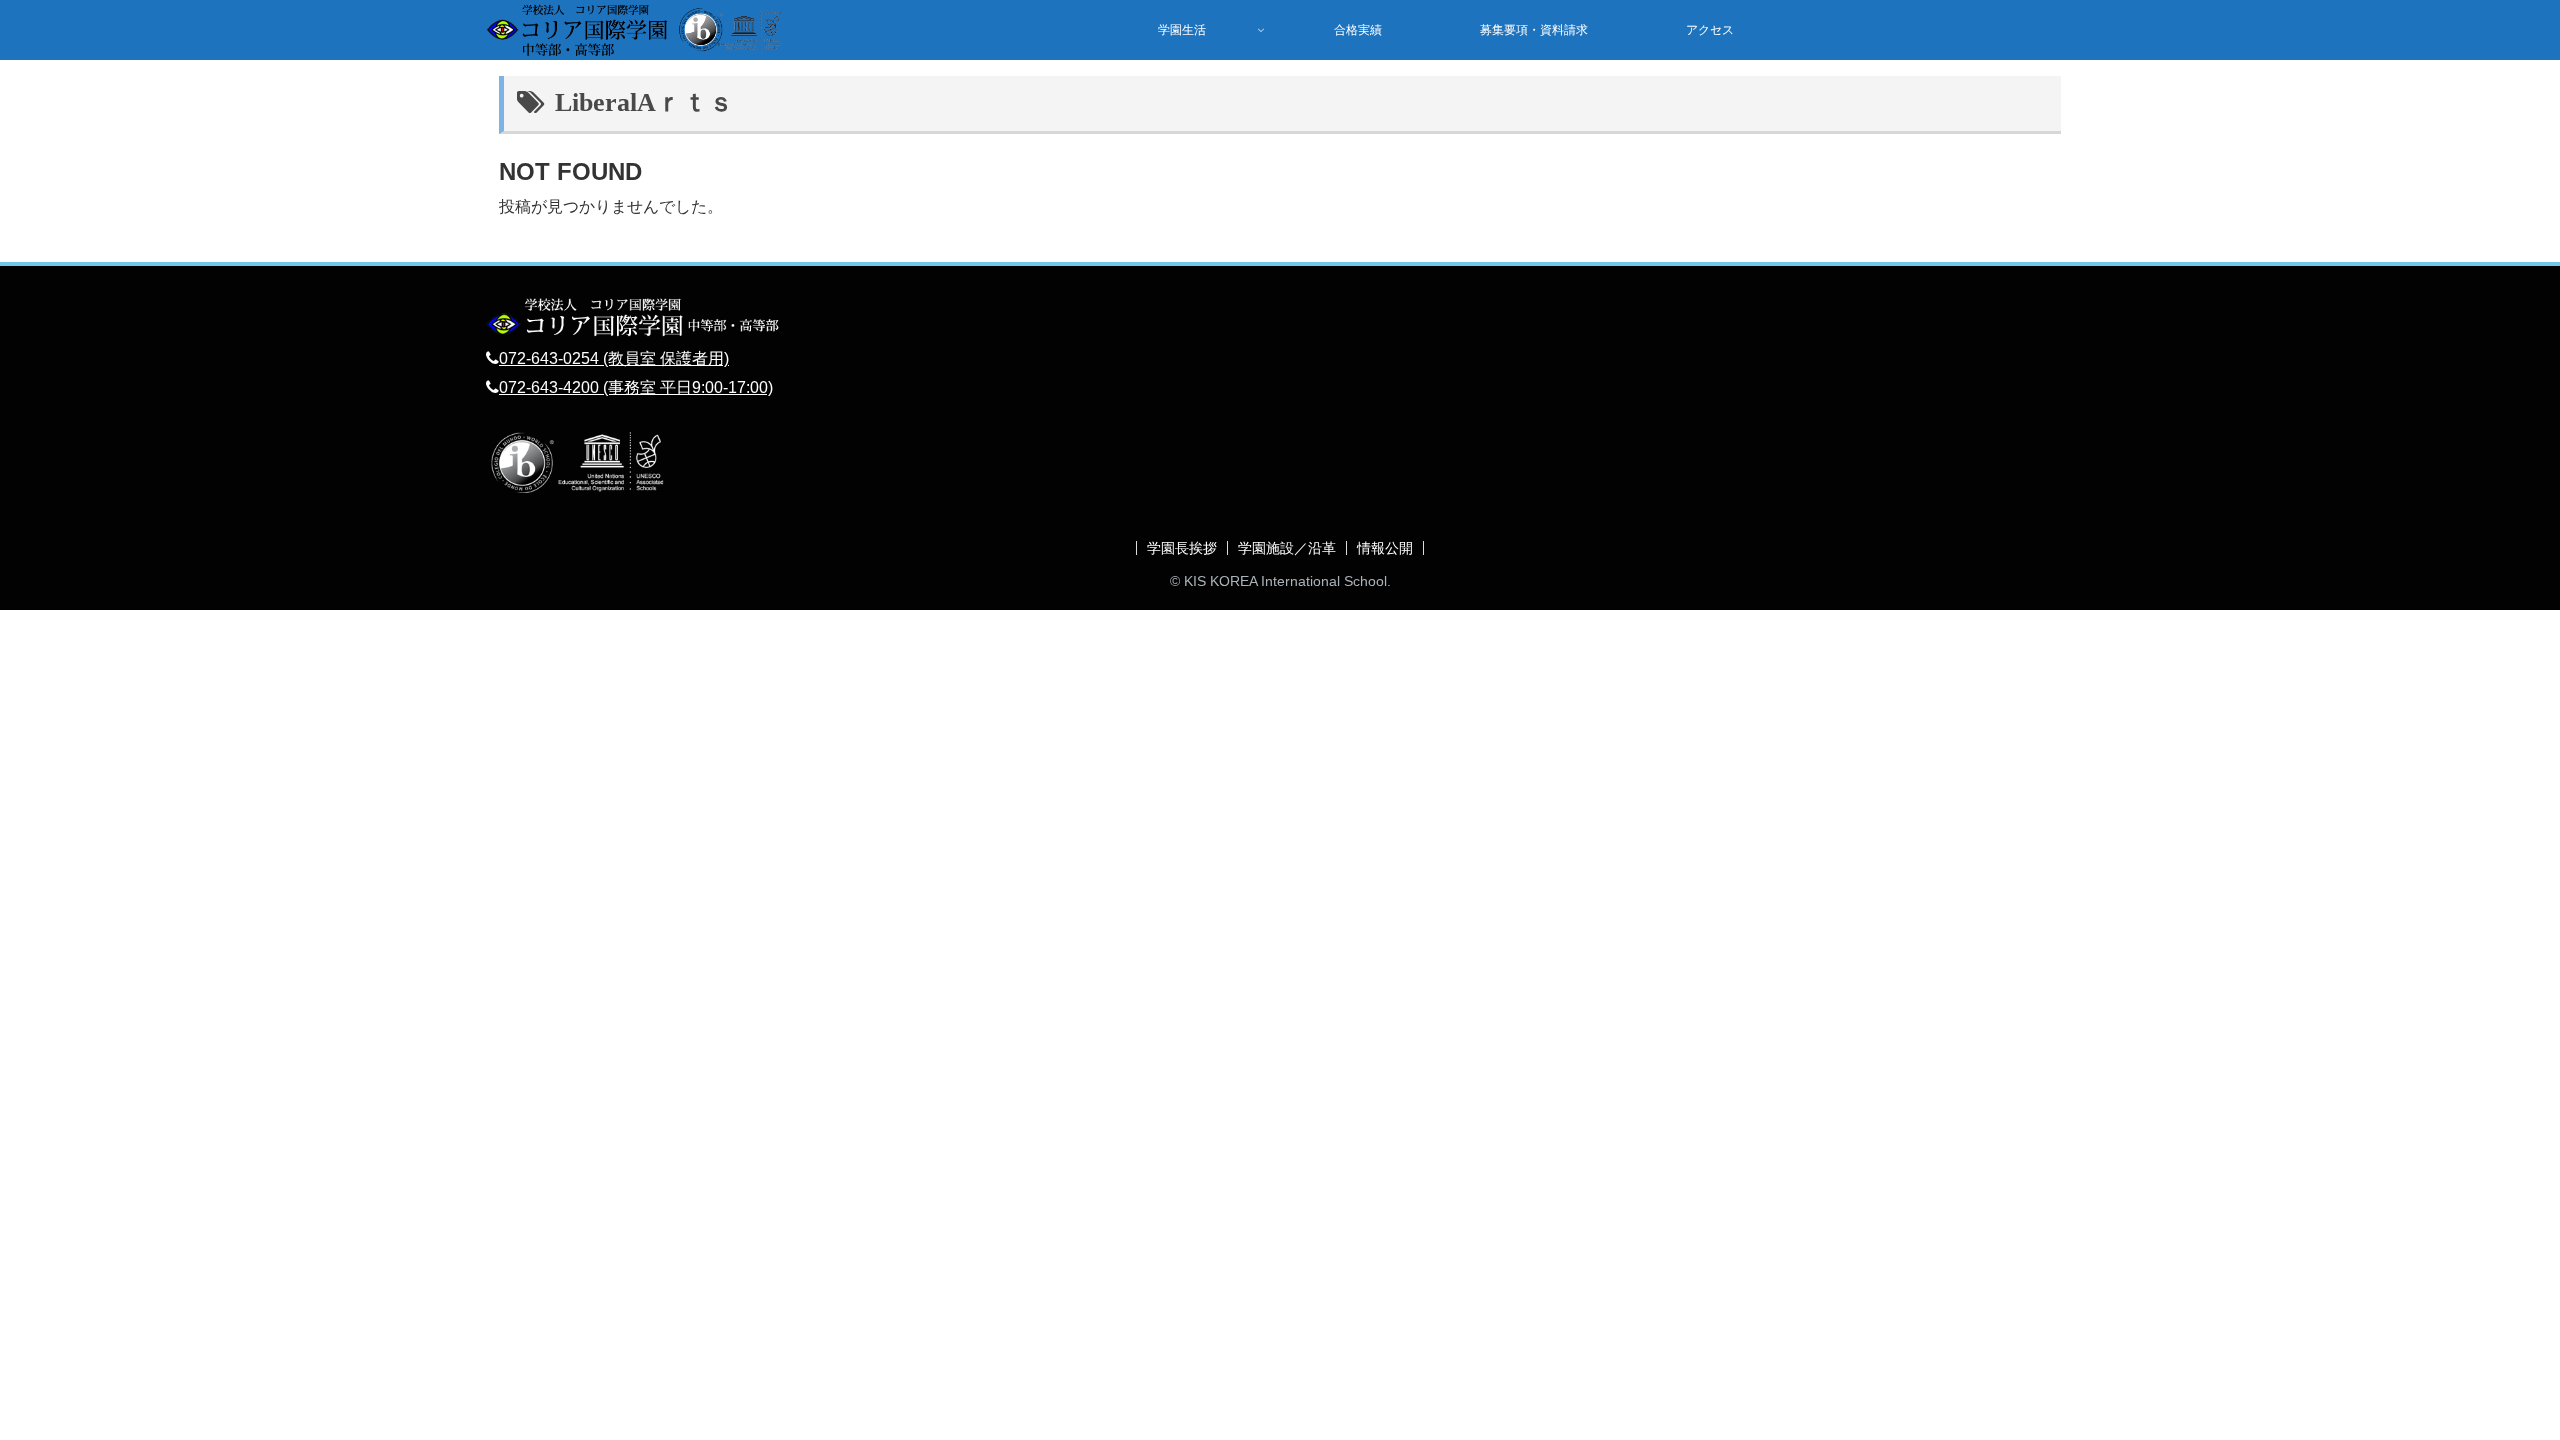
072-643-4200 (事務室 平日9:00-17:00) (636, 387)
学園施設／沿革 (1287, 548)
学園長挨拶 (1182, 548)
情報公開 (1385, 548)
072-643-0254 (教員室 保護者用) (614, 358)
